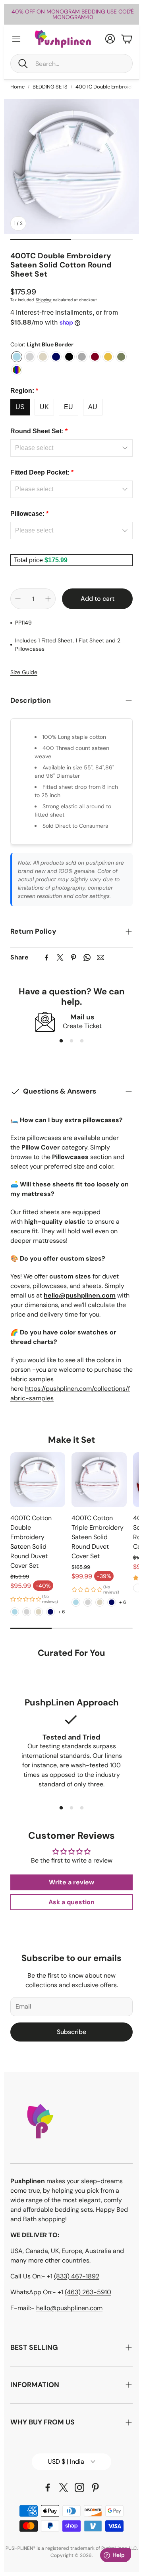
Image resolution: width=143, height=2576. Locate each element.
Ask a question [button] (71, 1902)
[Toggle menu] (16, 39)
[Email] (100, 957)
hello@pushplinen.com (69, 2308)
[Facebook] (46, 957)
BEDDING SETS (50, 87)
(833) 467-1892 (77, 2276)
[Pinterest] (73, 957)
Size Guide (24, 672)
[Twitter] (60, 957)
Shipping (44, 300)
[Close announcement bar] (131, 10)
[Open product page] (38, 1480)
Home (17, 87)
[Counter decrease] (18, 599)
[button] (71, 63)
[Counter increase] (48, 599)
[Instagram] (79, 2488)
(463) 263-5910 (88, 2292)
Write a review (71, 1882)
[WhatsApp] (87, 957)
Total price (29, 560)
